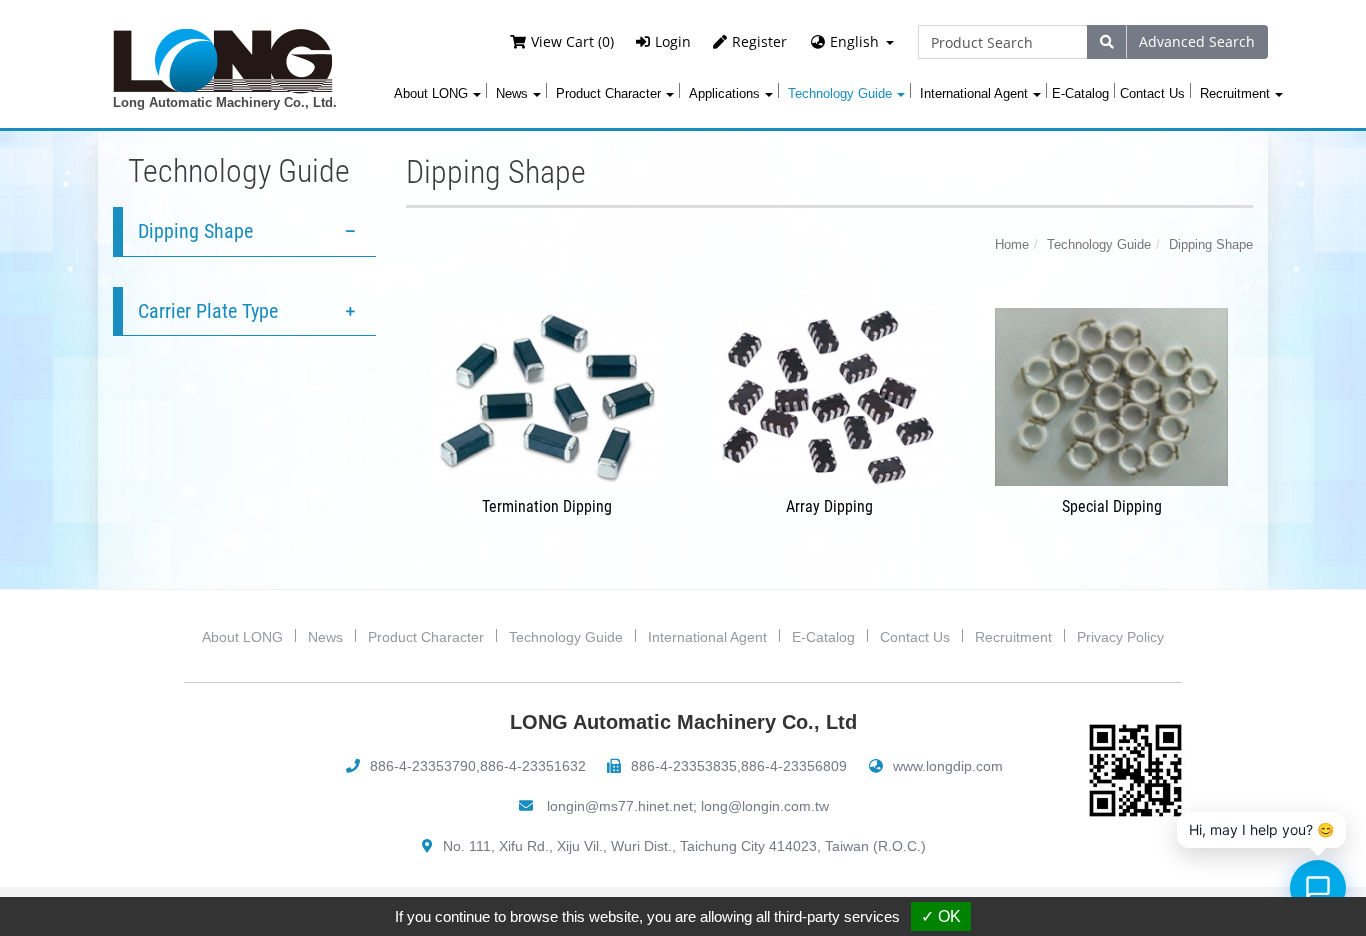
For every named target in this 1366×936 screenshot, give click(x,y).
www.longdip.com (948, 766)
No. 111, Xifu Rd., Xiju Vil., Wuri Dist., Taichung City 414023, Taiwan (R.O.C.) (684, 846)
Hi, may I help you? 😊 (1261, 829)
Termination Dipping (547, 506)
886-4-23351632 (533, 766)
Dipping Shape (195, 231)
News (325, 637)
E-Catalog (1080, 93)
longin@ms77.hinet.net (620, 806)
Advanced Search (1197, 41)
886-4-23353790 (423, 766)
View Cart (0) (572, 41)
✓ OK (941, 916)
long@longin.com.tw (765, 806)
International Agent (707, 637)
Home (1012, 244)
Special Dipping (1112, 506)
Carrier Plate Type (208, 311)
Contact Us (1152, 93)
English (854, 41)
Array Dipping (829, 506)
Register (759, 41)
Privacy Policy (1120, 637)
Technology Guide (1099, 244)
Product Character (426, 637)
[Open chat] (1318, 888)
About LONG (242, 637)
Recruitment (1013, 637)
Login (673, 41)
